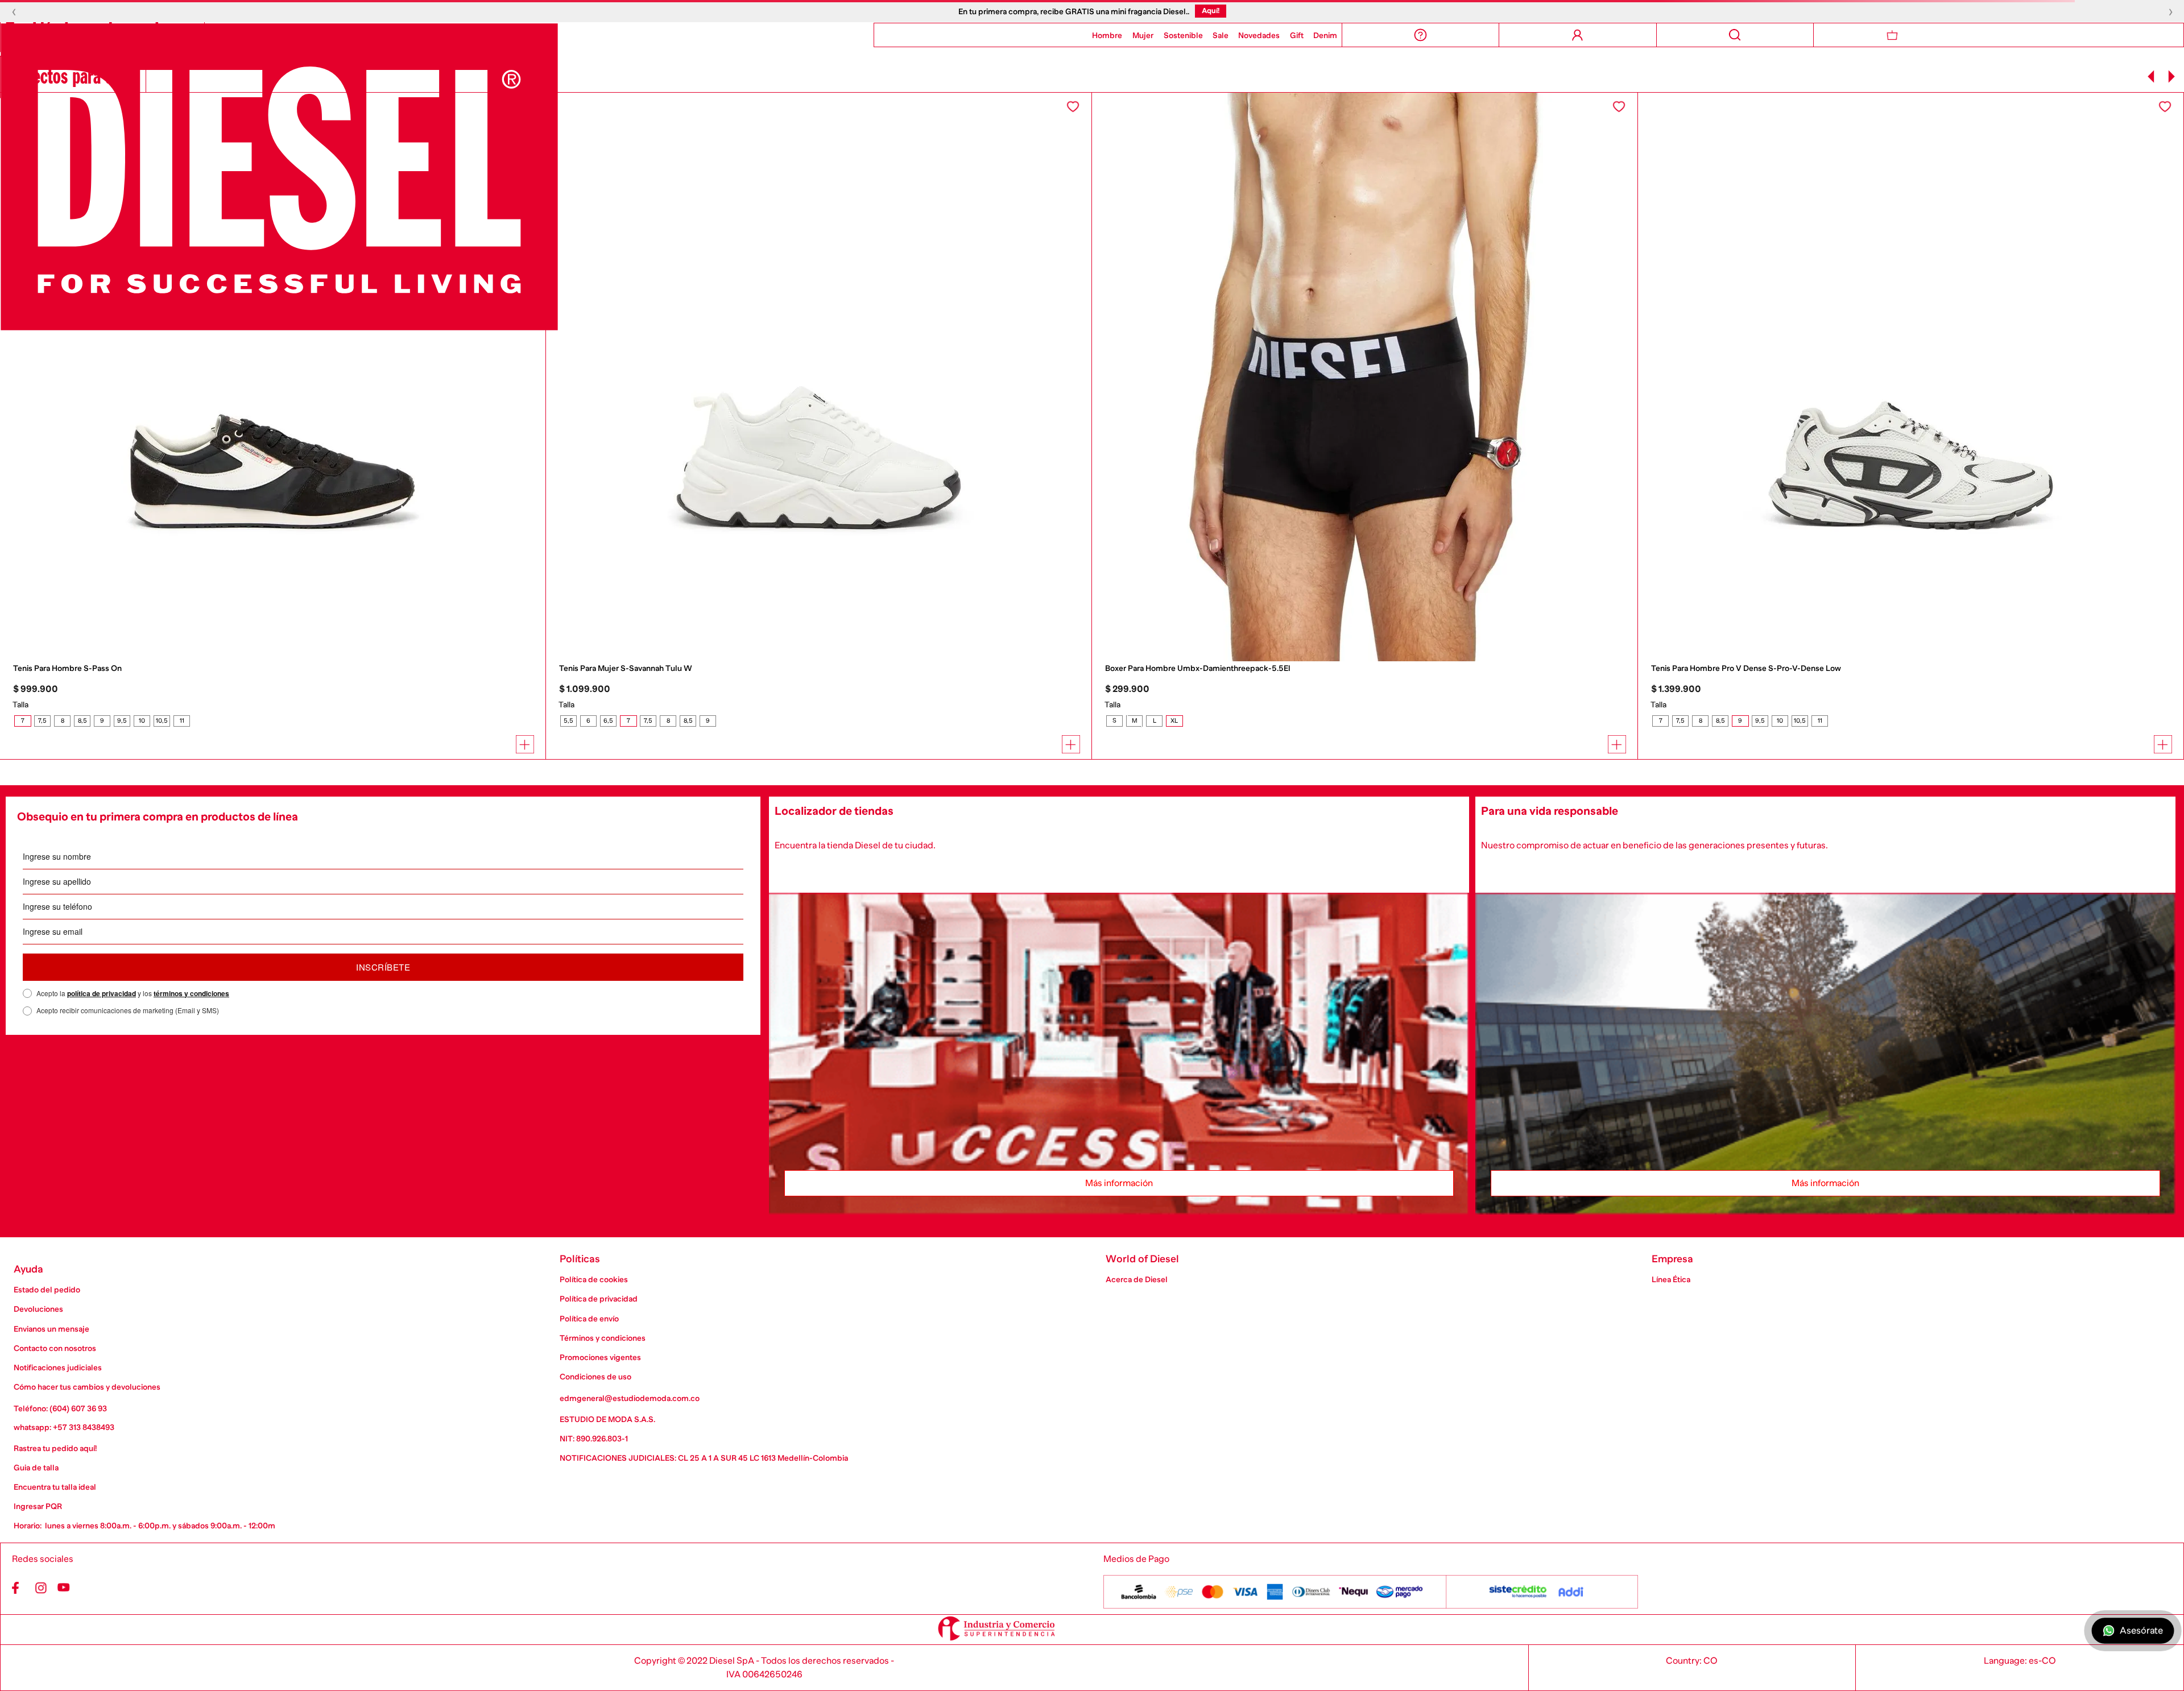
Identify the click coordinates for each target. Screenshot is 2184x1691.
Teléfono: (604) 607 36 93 (60, 1408)
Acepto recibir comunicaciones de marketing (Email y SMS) (128, 1010)
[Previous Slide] (2151, 76)
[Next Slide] (2171, 76)
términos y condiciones (191, 993)
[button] (22, 721)
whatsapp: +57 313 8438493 (64, 1427)
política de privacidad (102, 993)
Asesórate (2141, 1631)
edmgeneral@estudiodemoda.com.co (630, 1398)
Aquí (1214, 11)
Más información (1119, 1183)
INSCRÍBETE (383, 967)
